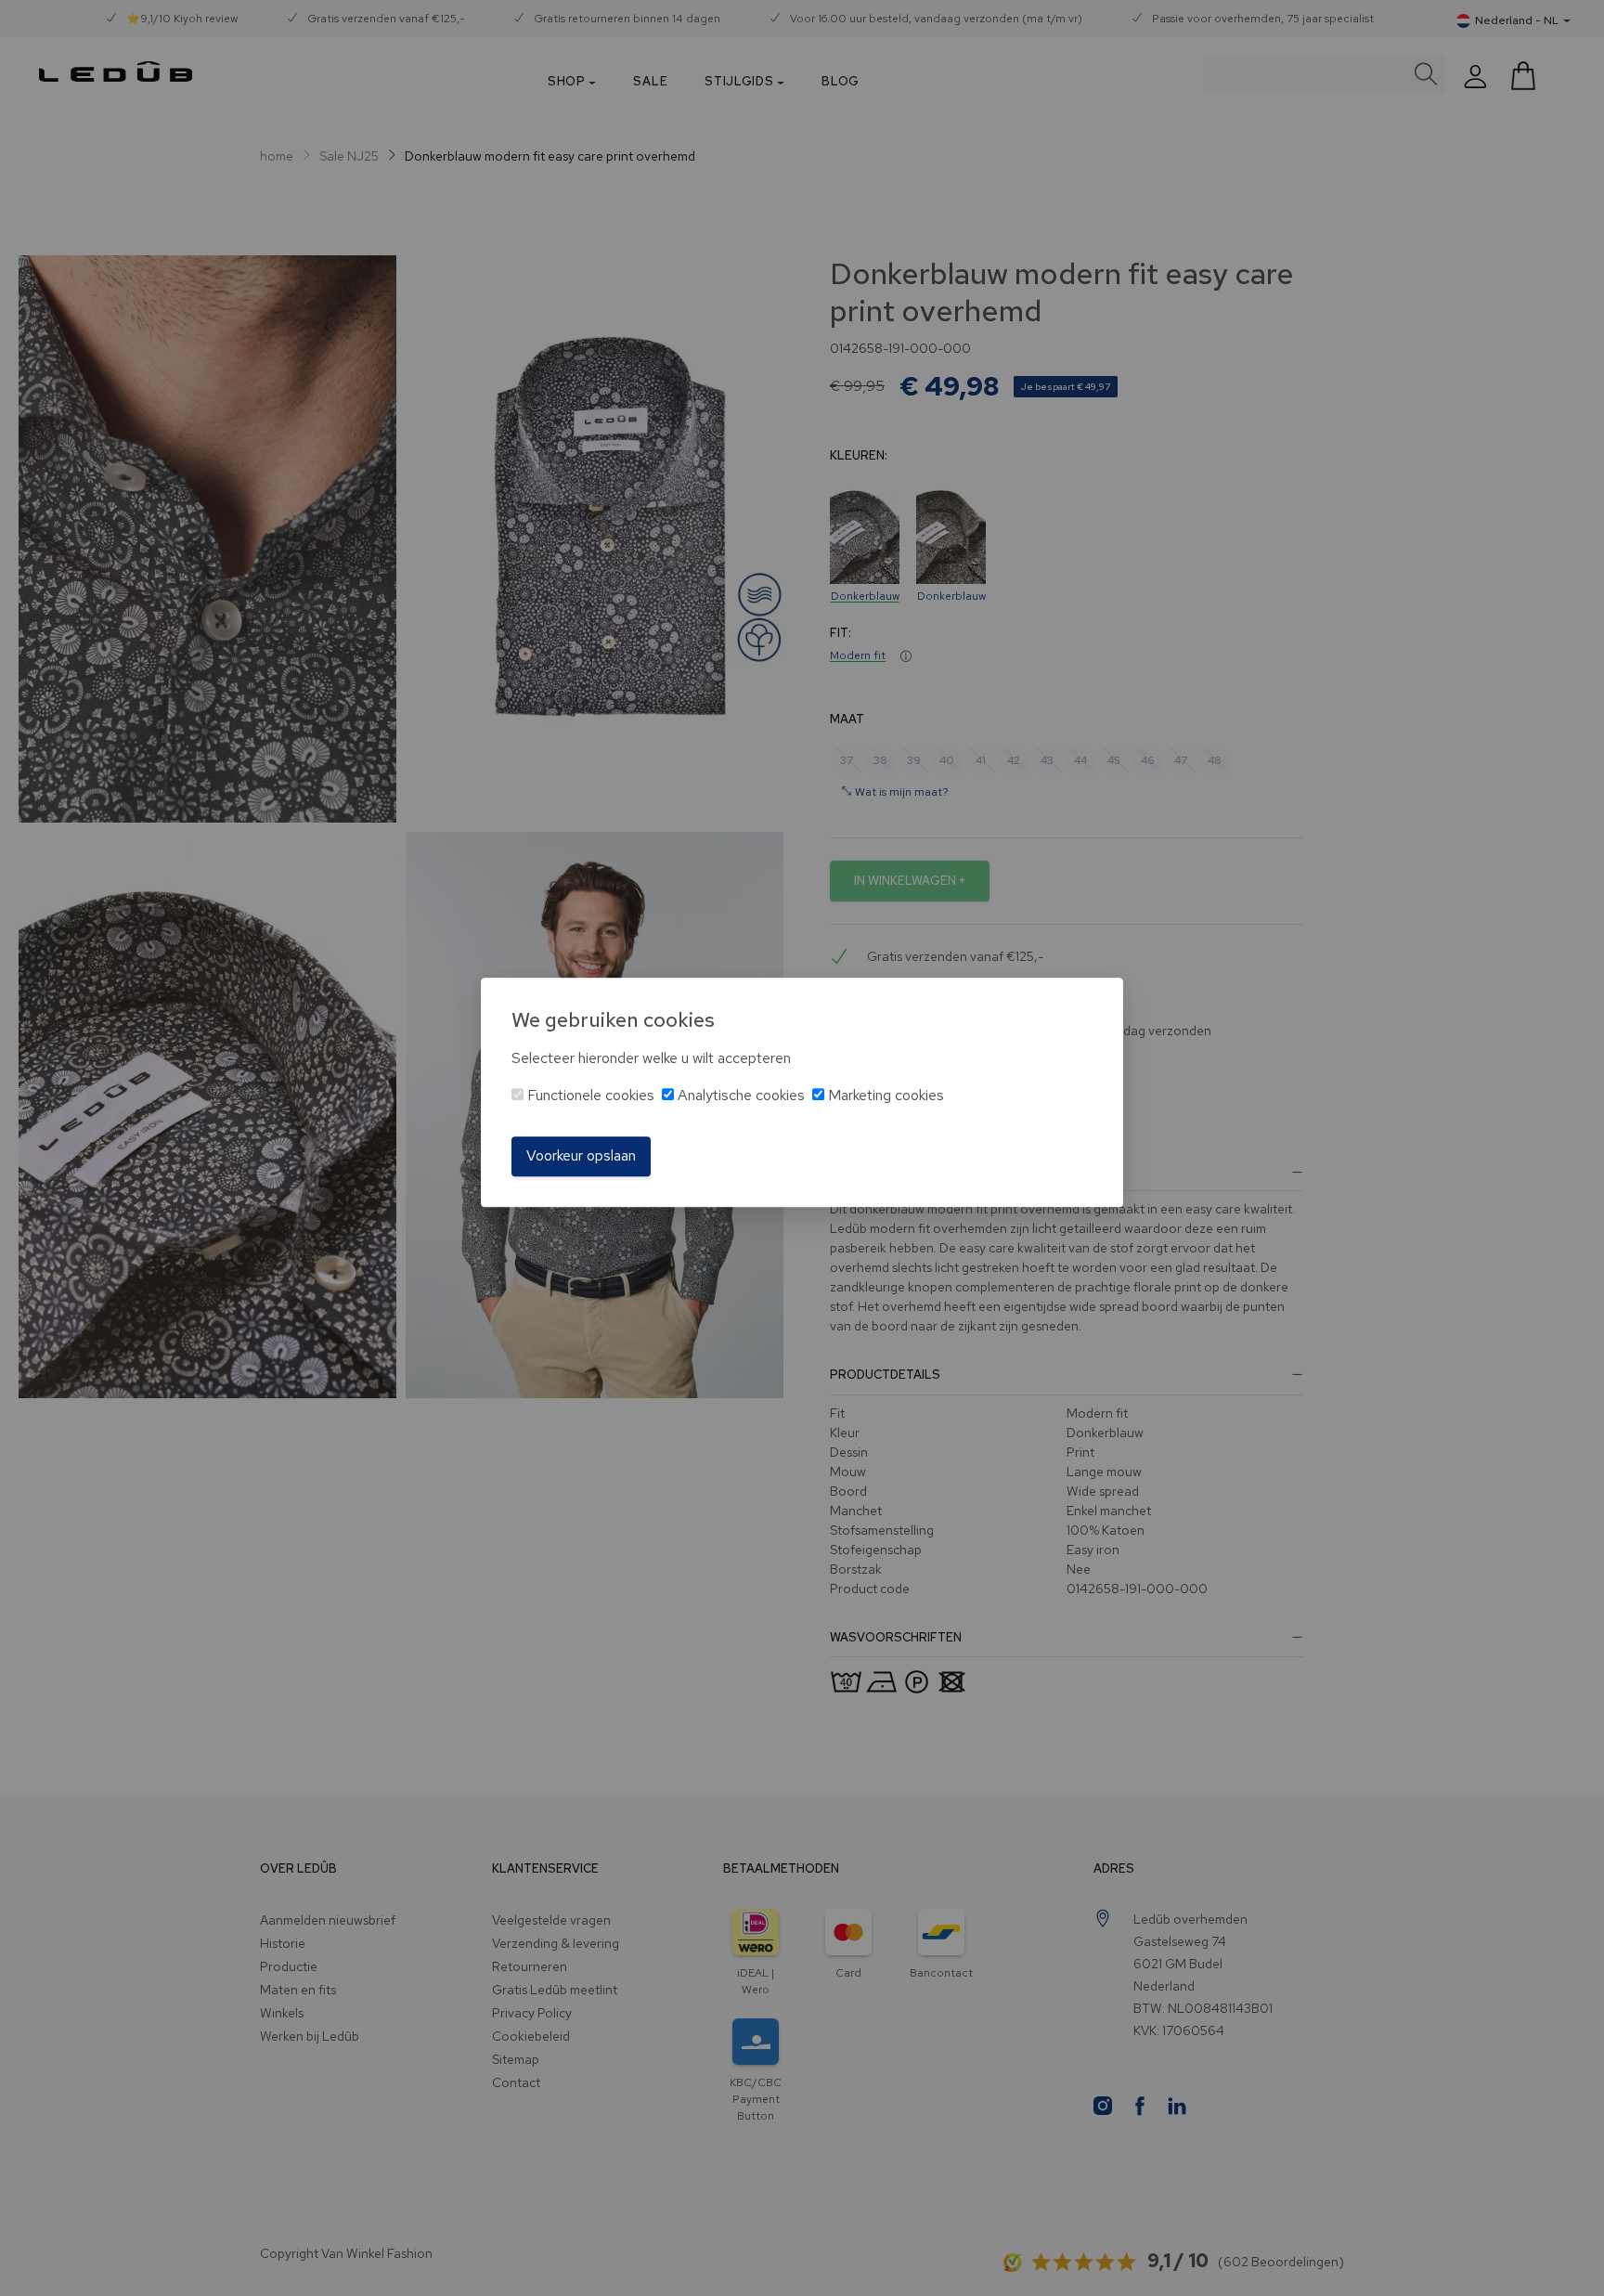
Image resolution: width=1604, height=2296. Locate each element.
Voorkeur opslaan (581, 1156)
